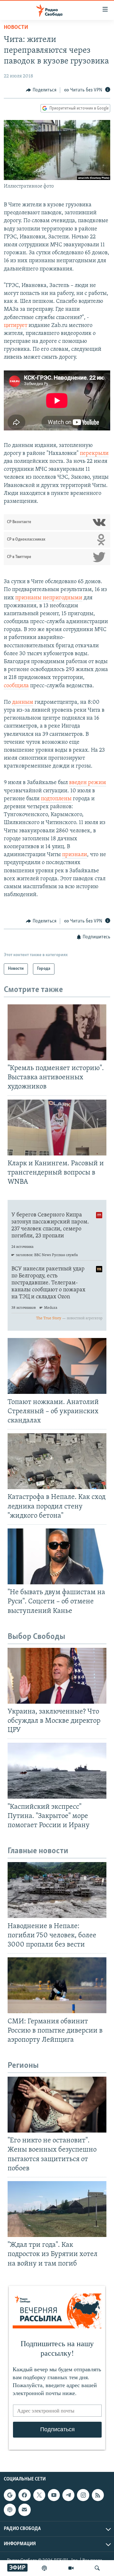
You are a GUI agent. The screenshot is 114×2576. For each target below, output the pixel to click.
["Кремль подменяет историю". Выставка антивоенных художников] (57, 1032)
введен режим (88, 783)
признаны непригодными (49, 598)
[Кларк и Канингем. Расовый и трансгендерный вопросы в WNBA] (57, 1128)
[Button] (41, 90)
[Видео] (71, 2568)
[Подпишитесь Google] (10, 2495)
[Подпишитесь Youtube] (54, 2495)
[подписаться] (24, 2510)
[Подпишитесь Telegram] (68, 2495)
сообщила (16, 686)
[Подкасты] (10, 2510)
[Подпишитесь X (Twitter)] (39, 2495)
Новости (16, 28)
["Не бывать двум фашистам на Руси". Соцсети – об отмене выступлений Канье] (57, 1556)
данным (23, 702)
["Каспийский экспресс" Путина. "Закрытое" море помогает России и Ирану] (57, 1771)
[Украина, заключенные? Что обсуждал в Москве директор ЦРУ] (57, 1676)
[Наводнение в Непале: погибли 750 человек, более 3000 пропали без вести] (57, 1890)
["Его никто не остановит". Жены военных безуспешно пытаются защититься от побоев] (57, 2105)
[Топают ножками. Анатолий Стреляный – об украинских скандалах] (57, 1366)
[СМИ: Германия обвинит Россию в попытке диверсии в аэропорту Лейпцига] (57, 1985)
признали (75, 855)
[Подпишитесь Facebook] (24, 2495)
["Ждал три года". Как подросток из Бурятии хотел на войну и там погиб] (57, 2209)
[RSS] (98, 2495)
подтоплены (56, 799)
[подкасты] (44, 2568)
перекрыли (94, 454)
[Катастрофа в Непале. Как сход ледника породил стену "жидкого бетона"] (57, 1461)
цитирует (16, 326)
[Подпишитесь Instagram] (83, 2495)
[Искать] (97, 2568)
